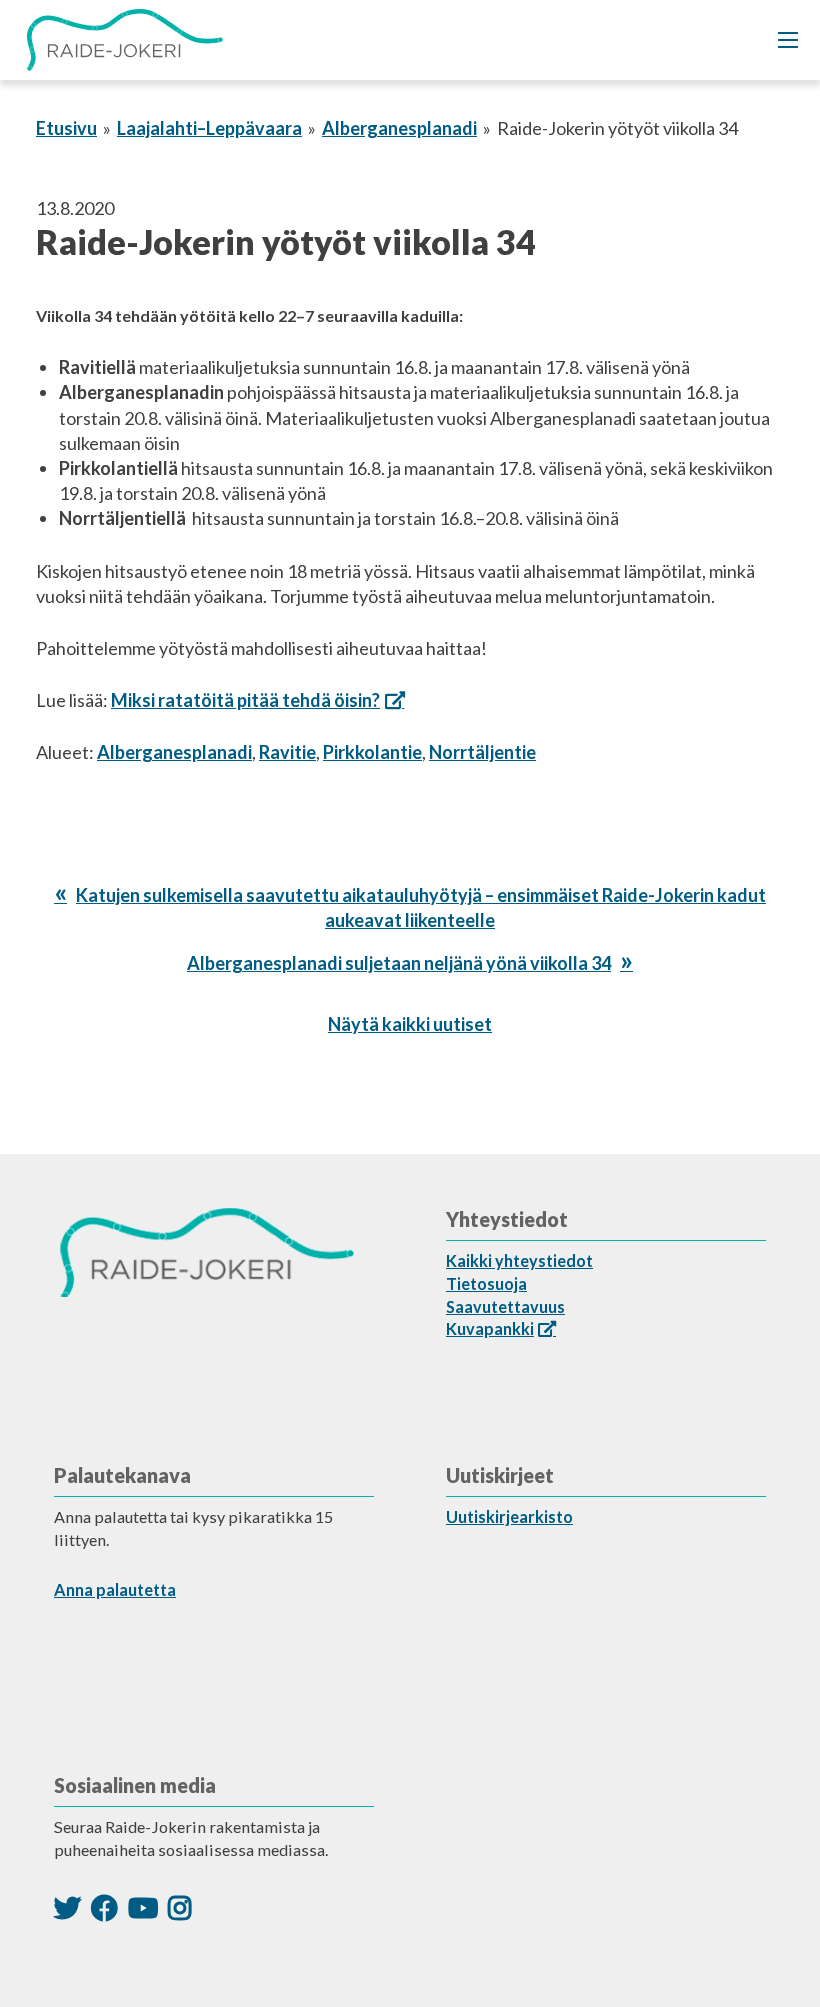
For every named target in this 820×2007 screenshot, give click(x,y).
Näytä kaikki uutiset (410, 1024)
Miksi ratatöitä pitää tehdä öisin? (245, 700)
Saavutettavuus (505, 1306)
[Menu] (788, 40)
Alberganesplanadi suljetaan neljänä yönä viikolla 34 (399, 963)
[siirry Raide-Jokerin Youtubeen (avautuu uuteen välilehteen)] (143, 1907)
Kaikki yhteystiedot (519, 1260)
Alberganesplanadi (399, 128)
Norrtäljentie (482, 752)
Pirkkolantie (372, 752)
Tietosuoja (486, 1283)
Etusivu (66, 128)
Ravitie (287, 752)
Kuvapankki (490, 1328)
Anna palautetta (115, 1589)
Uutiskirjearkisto (509, 1516)
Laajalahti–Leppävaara (209, 128)
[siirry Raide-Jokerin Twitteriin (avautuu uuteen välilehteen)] (67, 1907)
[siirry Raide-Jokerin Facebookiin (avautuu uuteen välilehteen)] (104, 1907)
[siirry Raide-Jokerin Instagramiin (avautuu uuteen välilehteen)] (180, 1907)
